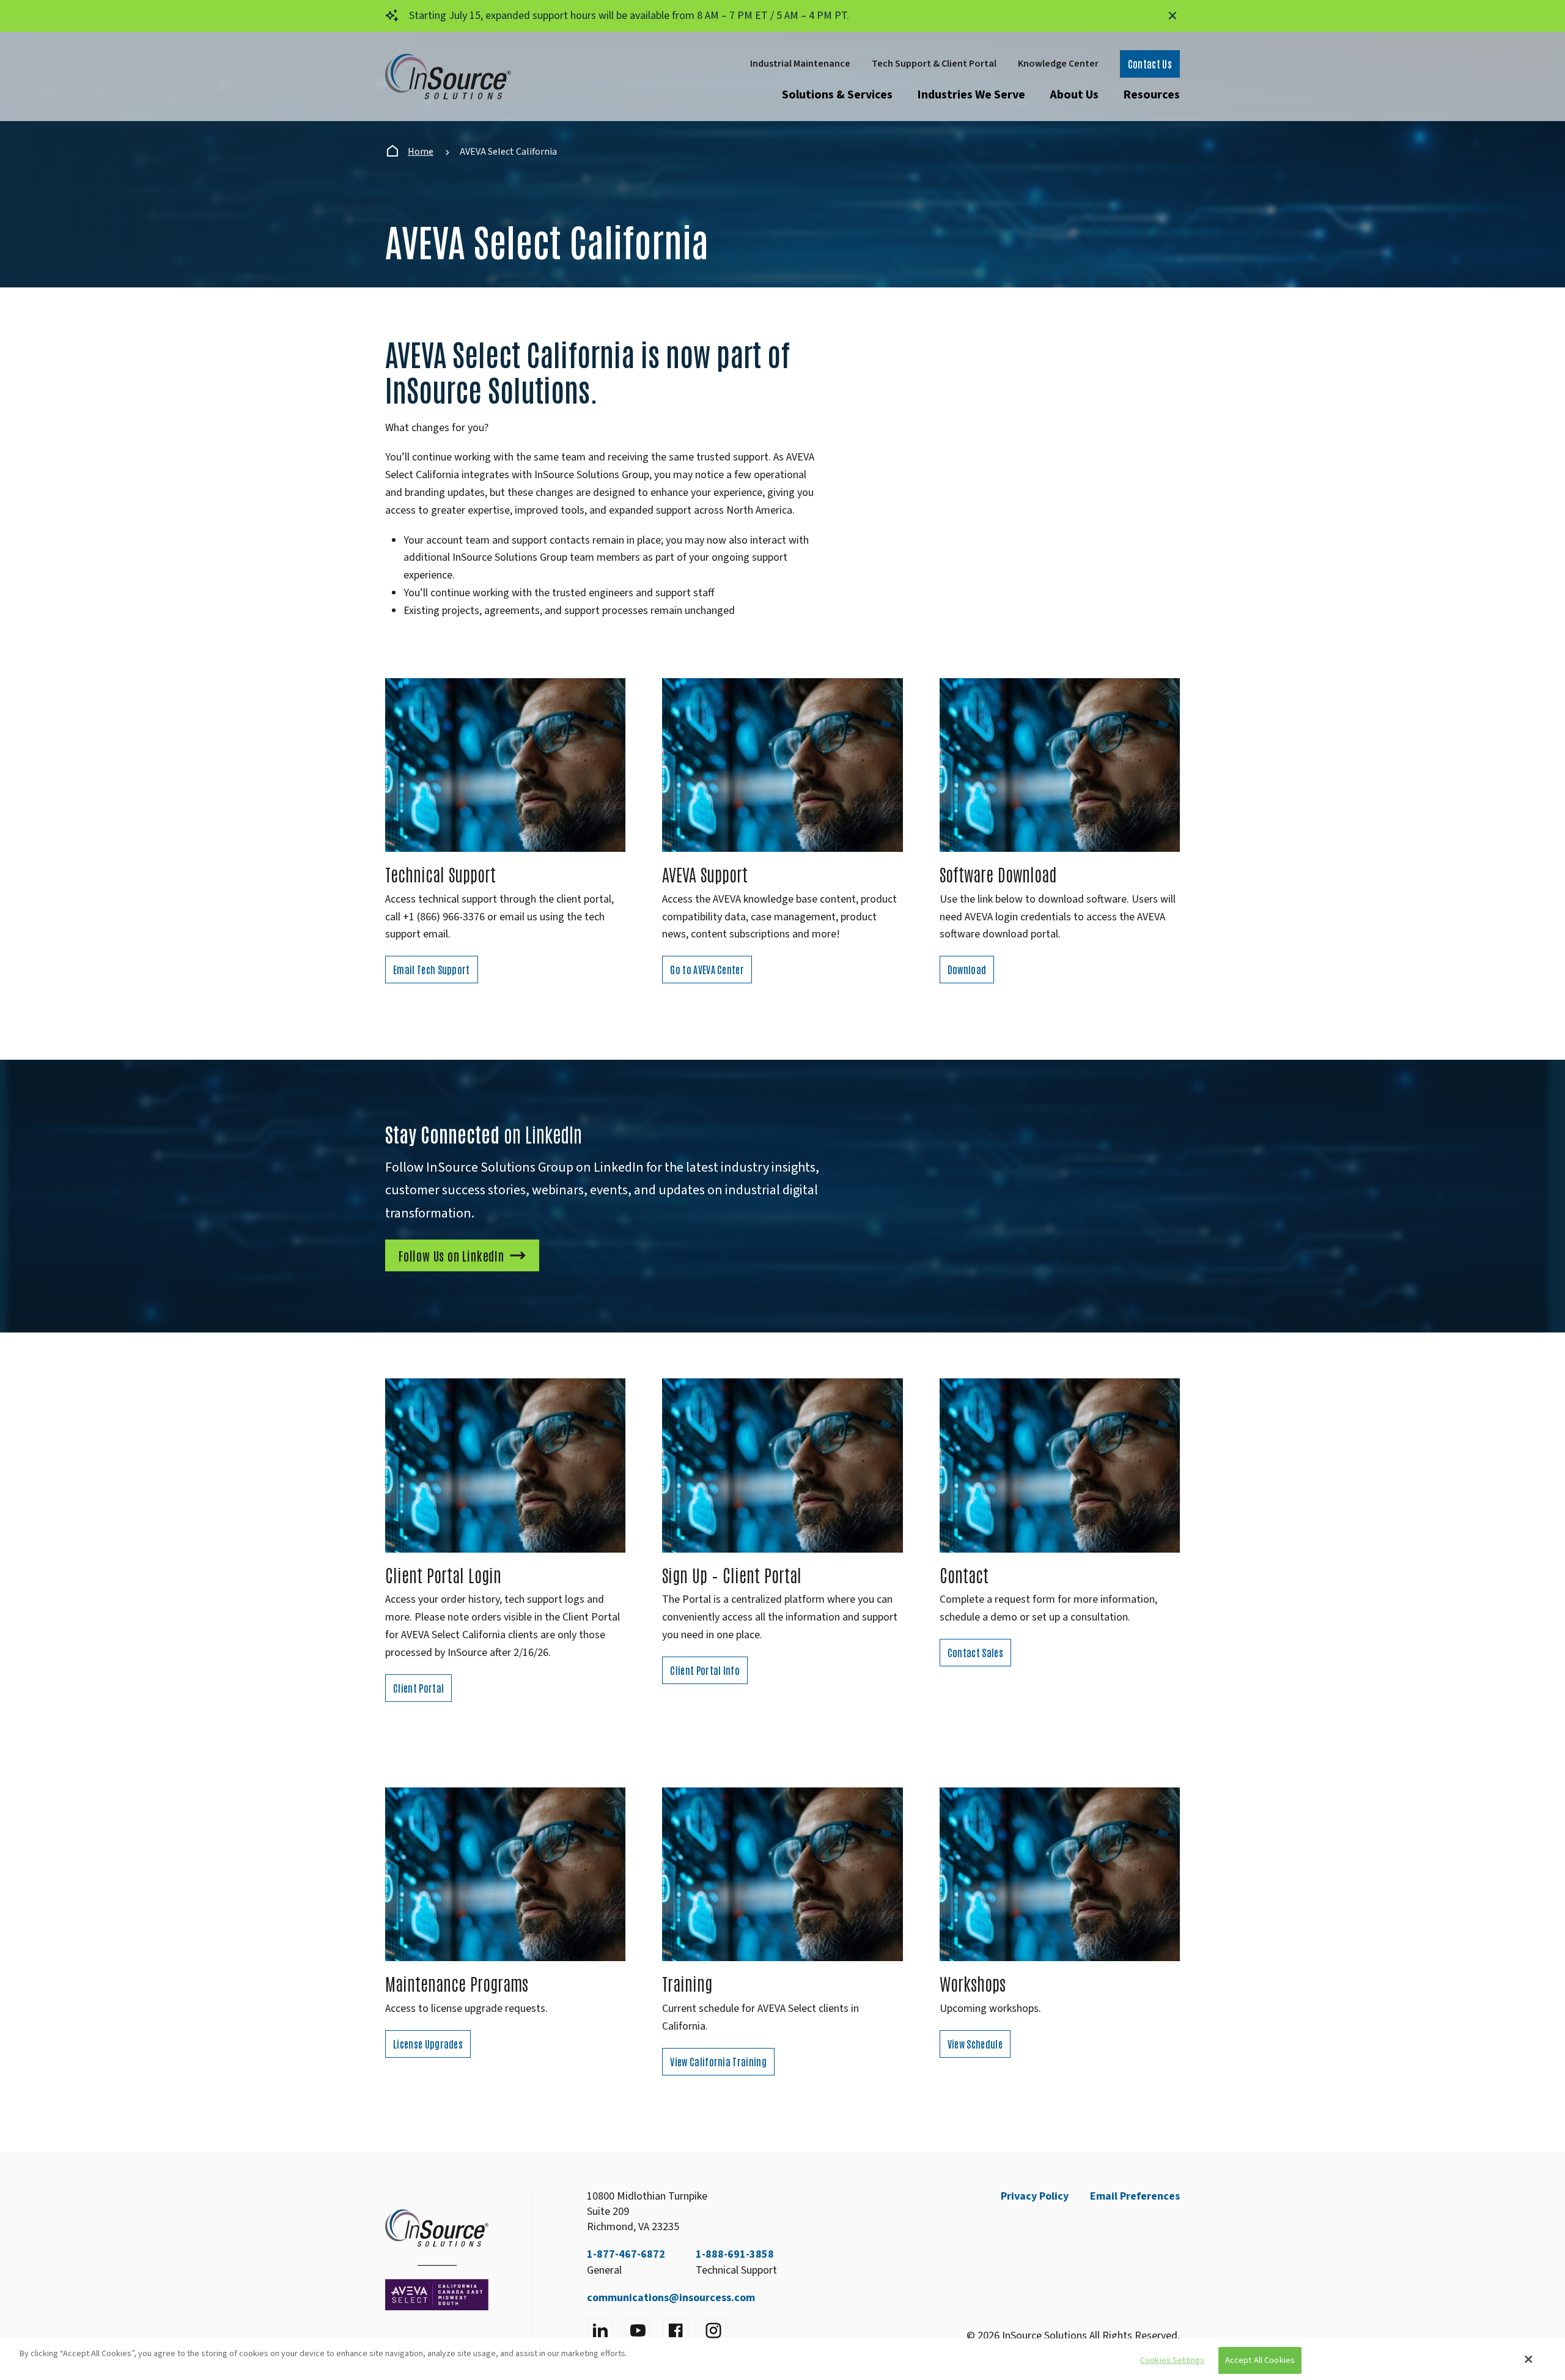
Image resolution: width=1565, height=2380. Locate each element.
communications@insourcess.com (671, 2298)
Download (967, 969)
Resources (1151, 95)
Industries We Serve (971, 95)
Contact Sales (975, 1652)
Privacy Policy (1035, 2196)
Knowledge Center (1058, 64)
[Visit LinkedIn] (600, 2330)
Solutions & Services (837, 95)
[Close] (1529, 2359)
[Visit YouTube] (638, 2330)
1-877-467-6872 (626, 2254)
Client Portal (418, 1688)
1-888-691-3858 (735, 2254)
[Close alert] (1173, 16)
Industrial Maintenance (800, 64)
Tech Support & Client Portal (934, 64)
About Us (1074, 95)
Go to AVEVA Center (707, 969)
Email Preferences (1135, 2196)
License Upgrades (428, 2044)
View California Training (718, 2061)
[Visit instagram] (713, 2330)
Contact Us (1150, 64)
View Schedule (975, 2044)
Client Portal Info (705, 1670)
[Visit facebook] (676, 2330)
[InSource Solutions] (448, 77)
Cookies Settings (1172, 2361)
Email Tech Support (432, 969)
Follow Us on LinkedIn (451, 1255)
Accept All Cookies (1260, 2361)
